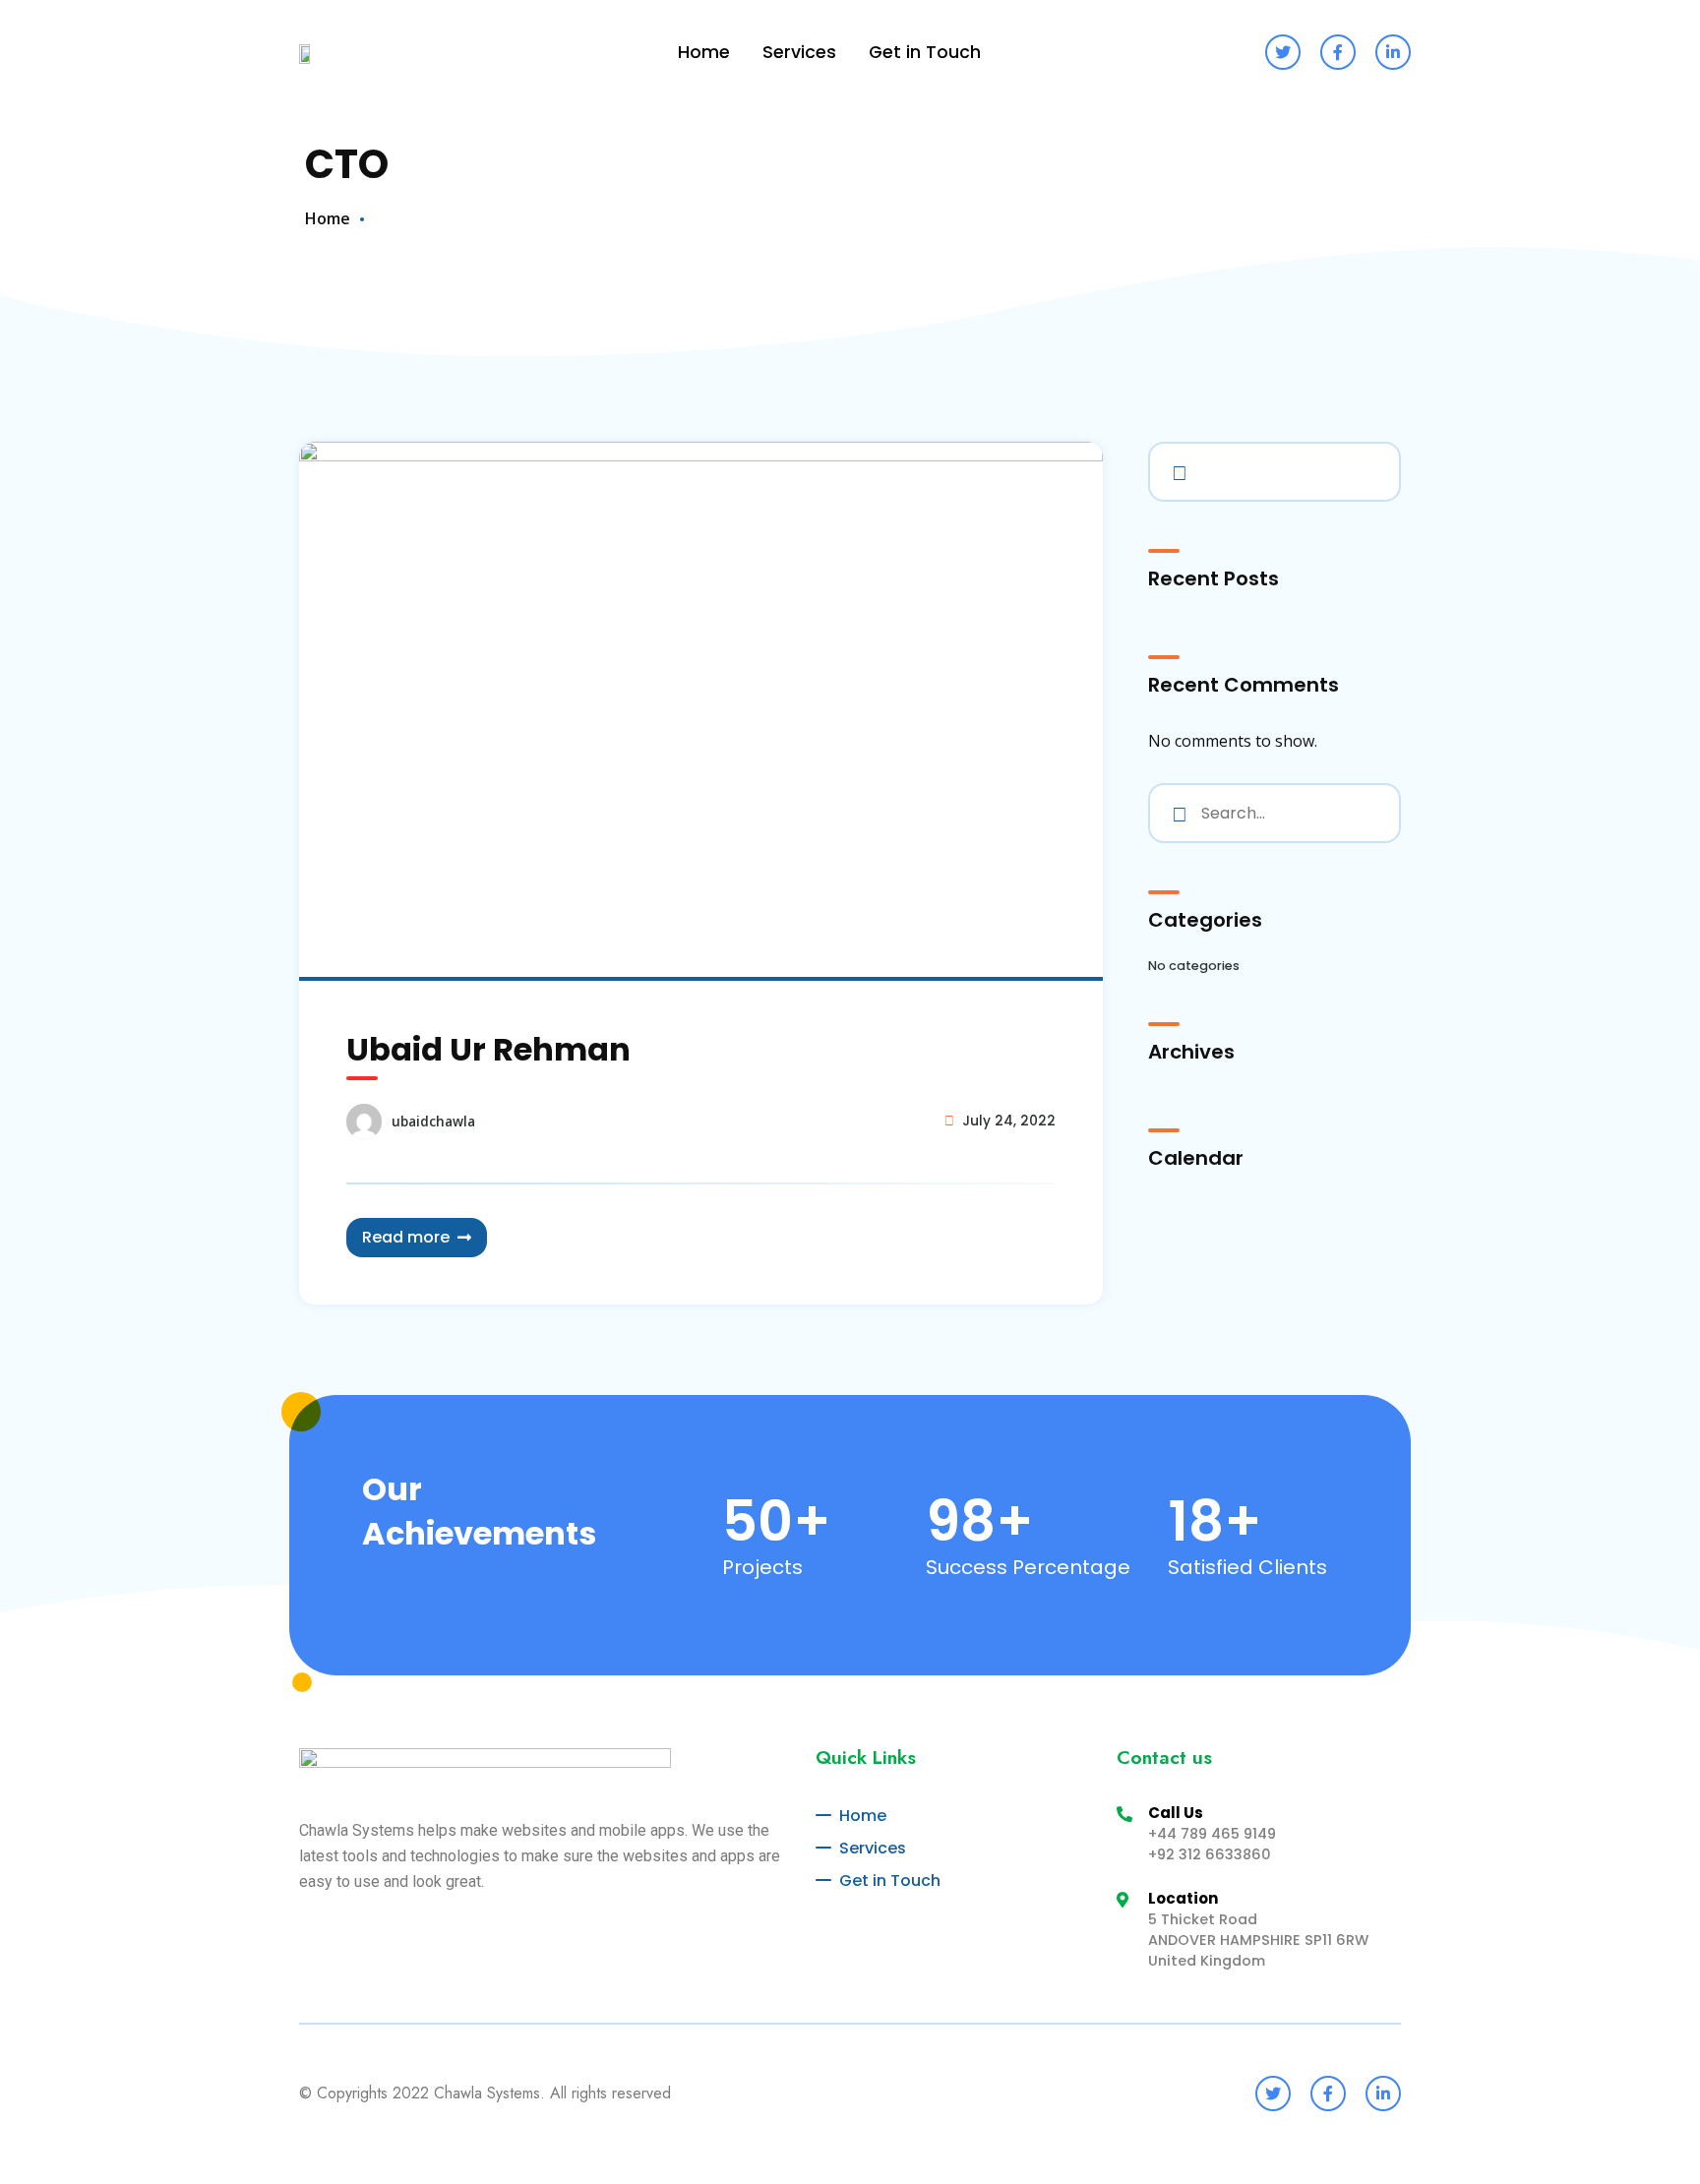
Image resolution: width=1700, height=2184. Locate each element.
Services (799, 52)
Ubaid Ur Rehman (488, 1049)
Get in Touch (925, 52)
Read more (406, 1237)
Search (1176, 469)
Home (704, 52)
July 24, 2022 (1009, 1121)
